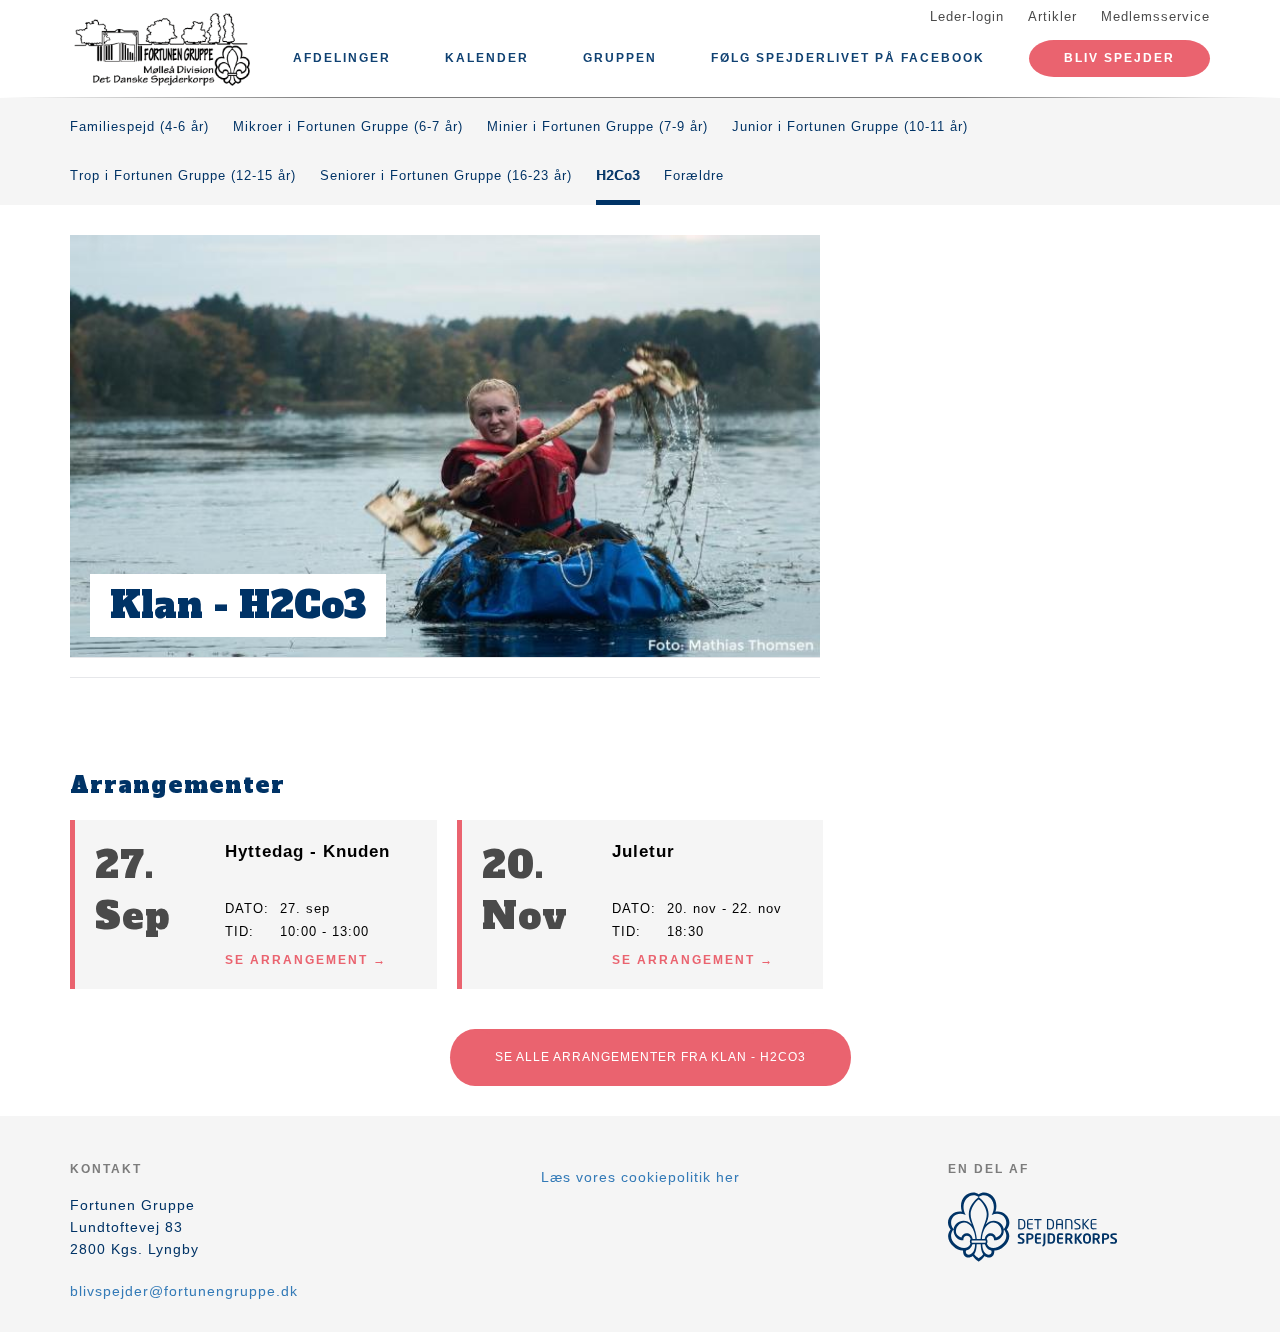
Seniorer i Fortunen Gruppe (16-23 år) (446, 175)
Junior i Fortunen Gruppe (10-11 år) (850, 126)
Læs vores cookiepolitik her (640, 1177)
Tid (237, 931)
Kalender (487, 58)
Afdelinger (342, 58)
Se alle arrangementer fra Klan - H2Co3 (650, 1057)
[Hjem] (160, 48)
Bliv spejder (1119, 58)
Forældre (694, 175)
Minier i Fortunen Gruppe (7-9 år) (597, 126)
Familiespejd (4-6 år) (139, 126)
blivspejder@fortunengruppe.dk (184, 1291)
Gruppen (620, 58)
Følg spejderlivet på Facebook (848, 58)
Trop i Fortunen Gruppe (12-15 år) (183, 175)
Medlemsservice (1155, 16)
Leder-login (967, 16)
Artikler (1052, 16)
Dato (244, 908)
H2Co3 (618, 175)
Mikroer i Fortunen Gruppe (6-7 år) (348, 126)
